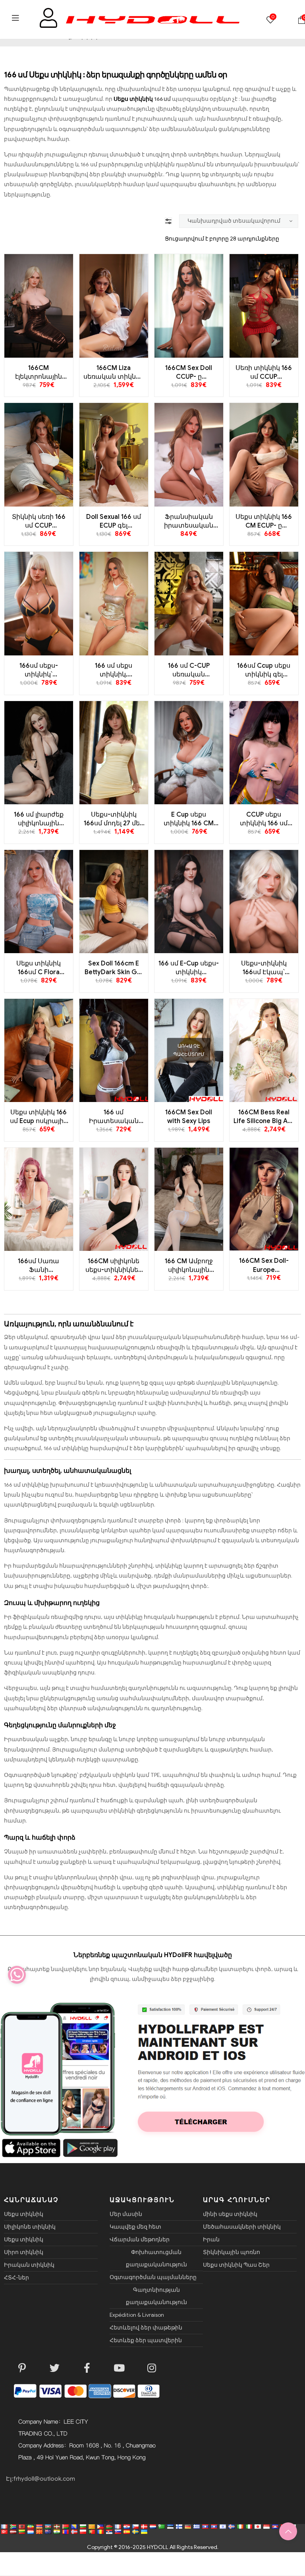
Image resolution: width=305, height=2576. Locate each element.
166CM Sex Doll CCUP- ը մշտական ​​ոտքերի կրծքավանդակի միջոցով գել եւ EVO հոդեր (189, 373)
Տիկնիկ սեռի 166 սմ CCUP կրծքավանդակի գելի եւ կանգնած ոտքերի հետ (39, 522)
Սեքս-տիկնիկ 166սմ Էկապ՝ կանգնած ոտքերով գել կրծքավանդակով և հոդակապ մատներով (264, 968)
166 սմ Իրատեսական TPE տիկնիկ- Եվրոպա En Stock (114, 1117)
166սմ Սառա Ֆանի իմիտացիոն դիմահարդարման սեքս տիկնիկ (39, 1266)
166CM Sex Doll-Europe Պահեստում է (264, 1266)
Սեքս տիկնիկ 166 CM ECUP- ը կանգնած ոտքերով (264, 522)
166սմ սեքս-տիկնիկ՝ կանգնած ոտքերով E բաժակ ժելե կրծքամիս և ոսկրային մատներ (39, 670)
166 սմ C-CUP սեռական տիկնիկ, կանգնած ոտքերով (189, 670)
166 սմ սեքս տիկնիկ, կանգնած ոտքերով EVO (114, 670)
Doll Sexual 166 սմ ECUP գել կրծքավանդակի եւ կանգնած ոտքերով (114, 522)
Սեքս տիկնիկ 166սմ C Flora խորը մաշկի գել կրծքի (39, 968)
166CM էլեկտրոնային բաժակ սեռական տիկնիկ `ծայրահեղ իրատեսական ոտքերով (39, 373)
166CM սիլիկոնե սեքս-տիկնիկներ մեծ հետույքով (114, 1266)
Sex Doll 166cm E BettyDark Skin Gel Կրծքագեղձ (114, 968)
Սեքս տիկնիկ (134, 99)
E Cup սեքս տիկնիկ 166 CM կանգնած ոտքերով (189, 819)
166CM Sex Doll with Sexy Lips (189, 1117)
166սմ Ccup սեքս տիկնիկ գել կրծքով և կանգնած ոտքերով (264, 670)
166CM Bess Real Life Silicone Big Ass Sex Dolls (264, 1117)
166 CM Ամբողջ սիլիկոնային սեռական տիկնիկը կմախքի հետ (189, 1266)
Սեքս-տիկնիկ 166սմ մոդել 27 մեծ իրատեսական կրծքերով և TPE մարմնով (114, 819)
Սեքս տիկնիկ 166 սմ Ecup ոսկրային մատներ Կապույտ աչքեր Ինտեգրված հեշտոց (39, 1117)
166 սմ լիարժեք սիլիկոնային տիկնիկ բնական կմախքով (39, 819)
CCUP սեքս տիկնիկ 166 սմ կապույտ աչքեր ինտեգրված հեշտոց (264, 819)
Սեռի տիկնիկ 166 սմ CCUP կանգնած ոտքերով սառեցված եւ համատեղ (264, 373)
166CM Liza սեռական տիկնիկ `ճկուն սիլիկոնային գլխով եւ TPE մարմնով (114, 373)
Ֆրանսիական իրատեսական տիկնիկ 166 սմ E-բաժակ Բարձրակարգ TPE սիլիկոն (189, 522)
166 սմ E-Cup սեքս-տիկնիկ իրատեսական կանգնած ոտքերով (189, 968)
